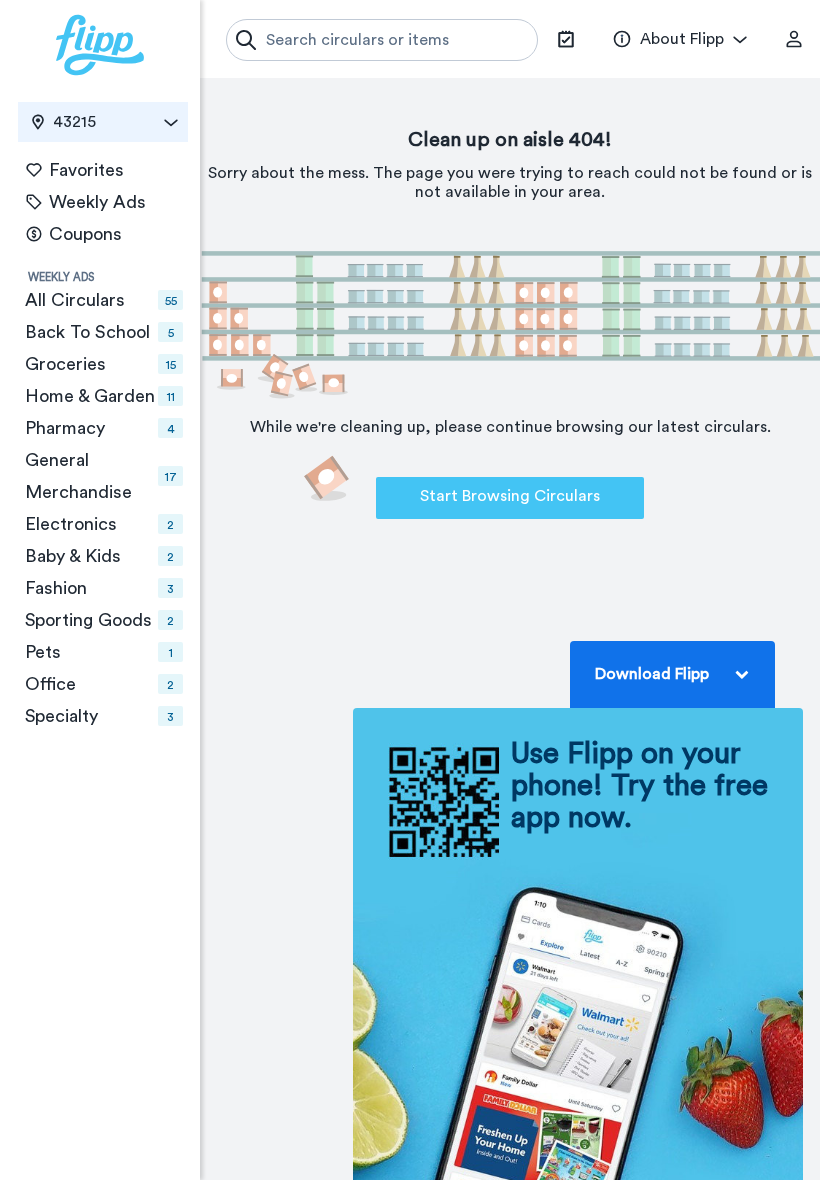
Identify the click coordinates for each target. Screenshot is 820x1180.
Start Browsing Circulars (510, 496)
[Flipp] (100, 45)
